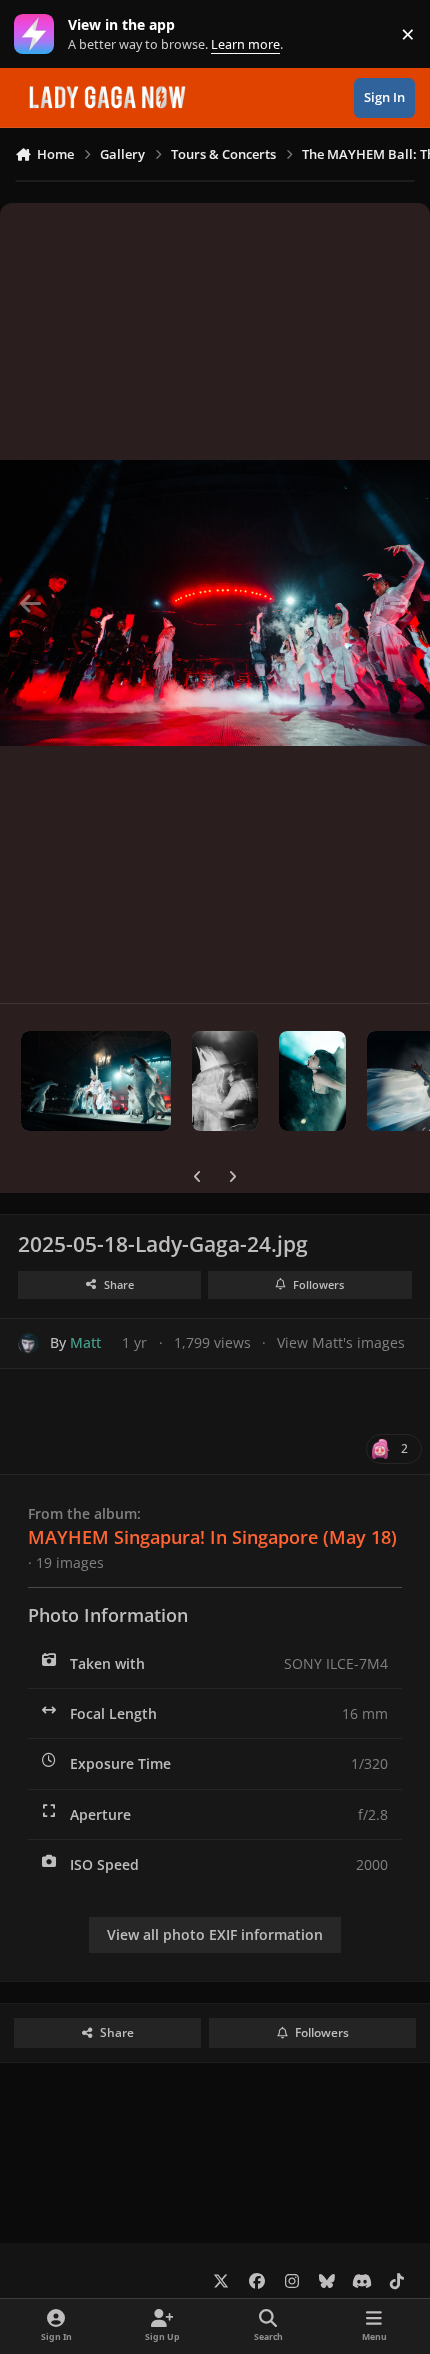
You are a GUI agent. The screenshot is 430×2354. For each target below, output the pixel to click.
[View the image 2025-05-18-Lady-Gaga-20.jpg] (312, 1081)
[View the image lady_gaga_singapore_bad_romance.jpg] (96, 1081)
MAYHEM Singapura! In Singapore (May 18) (212, 1537)
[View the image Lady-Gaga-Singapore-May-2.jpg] (225, 1081)
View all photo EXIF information (215, 1934)
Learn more (38, 34)
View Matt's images (341, 1342)
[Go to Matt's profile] (28, 1343)
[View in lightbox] (215, 603)
